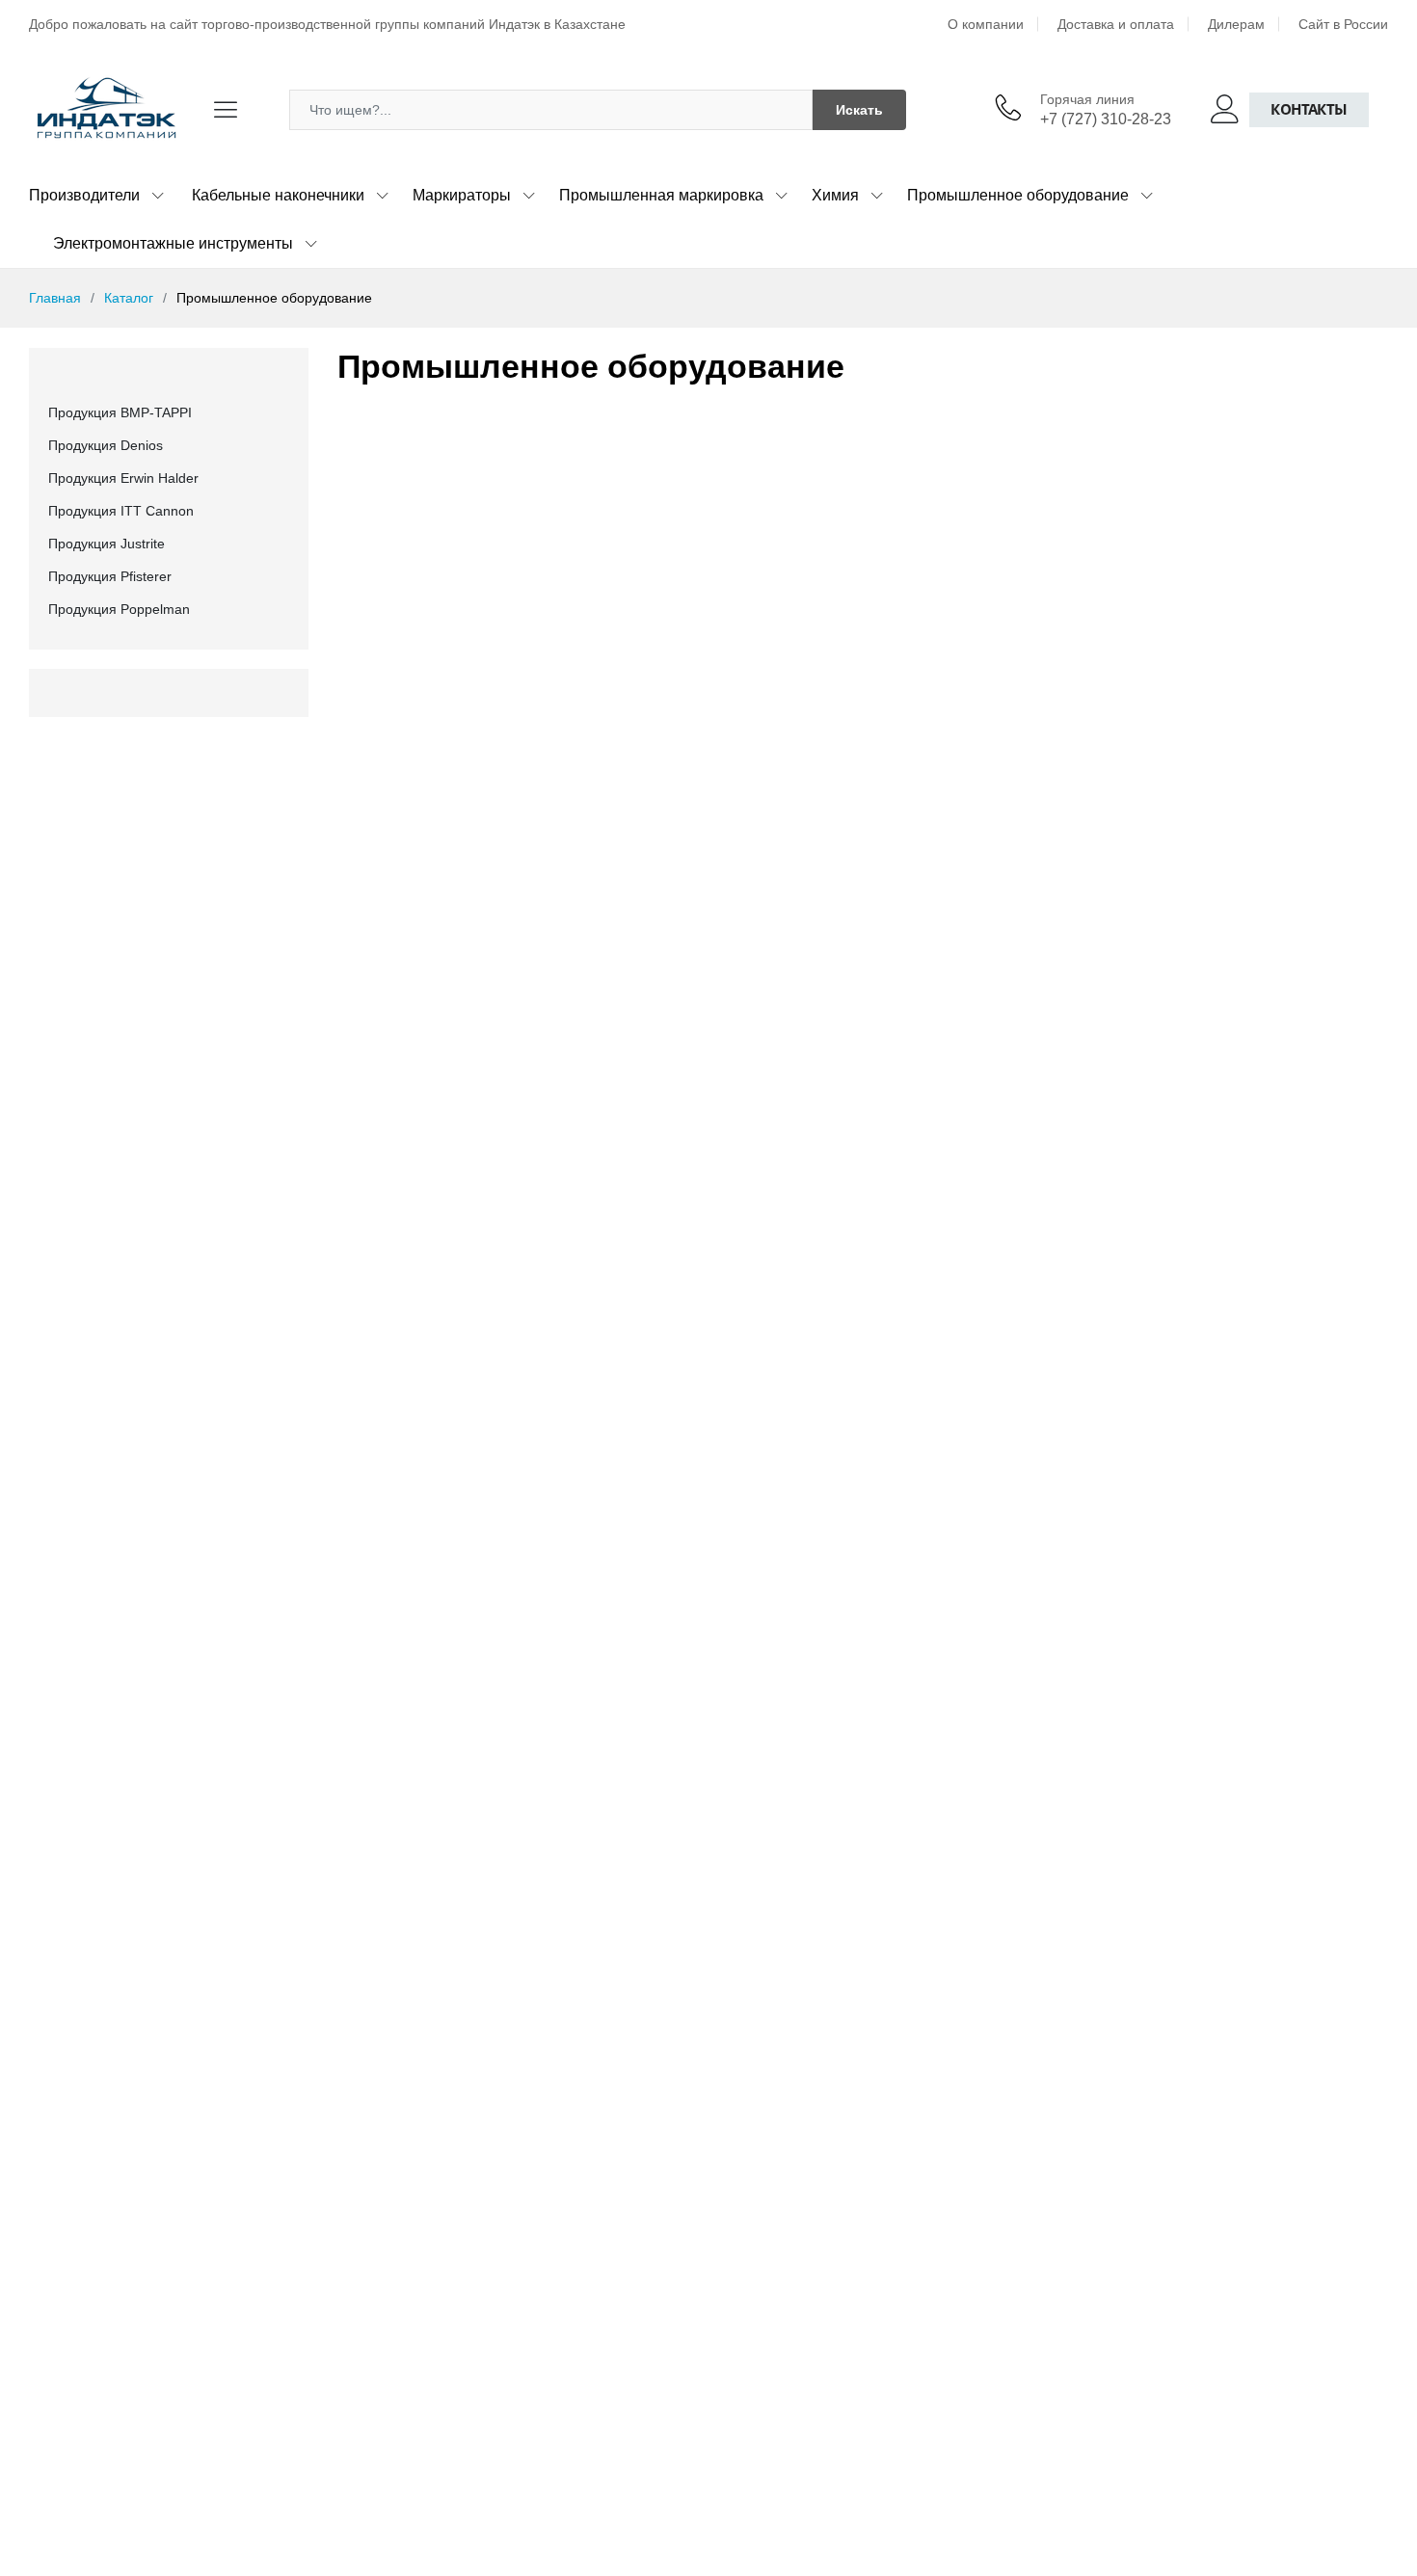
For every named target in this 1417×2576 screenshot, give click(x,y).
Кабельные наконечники (278, 195)
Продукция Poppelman (119, 609)
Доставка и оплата (1116, 24)
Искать (859, 110)
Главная (55, 298)
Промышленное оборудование (1018, 195)
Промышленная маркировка (661, 195)
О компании (986, 24)
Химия (835, 195)
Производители (84, 195)
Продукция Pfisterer (110, 576)
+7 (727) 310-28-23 (1106, 119)
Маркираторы (462, 195)
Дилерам (1236, 24)
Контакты (1309, 109)
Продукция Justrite (107, 544)
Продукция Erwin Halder (123, 478)
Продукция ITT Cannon (121, 511)
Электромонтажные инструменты (173, 243)
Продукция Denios (106, 445)
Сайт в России (1343, 24)
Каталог (129, 298)
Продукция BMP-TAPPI (120, 412)
